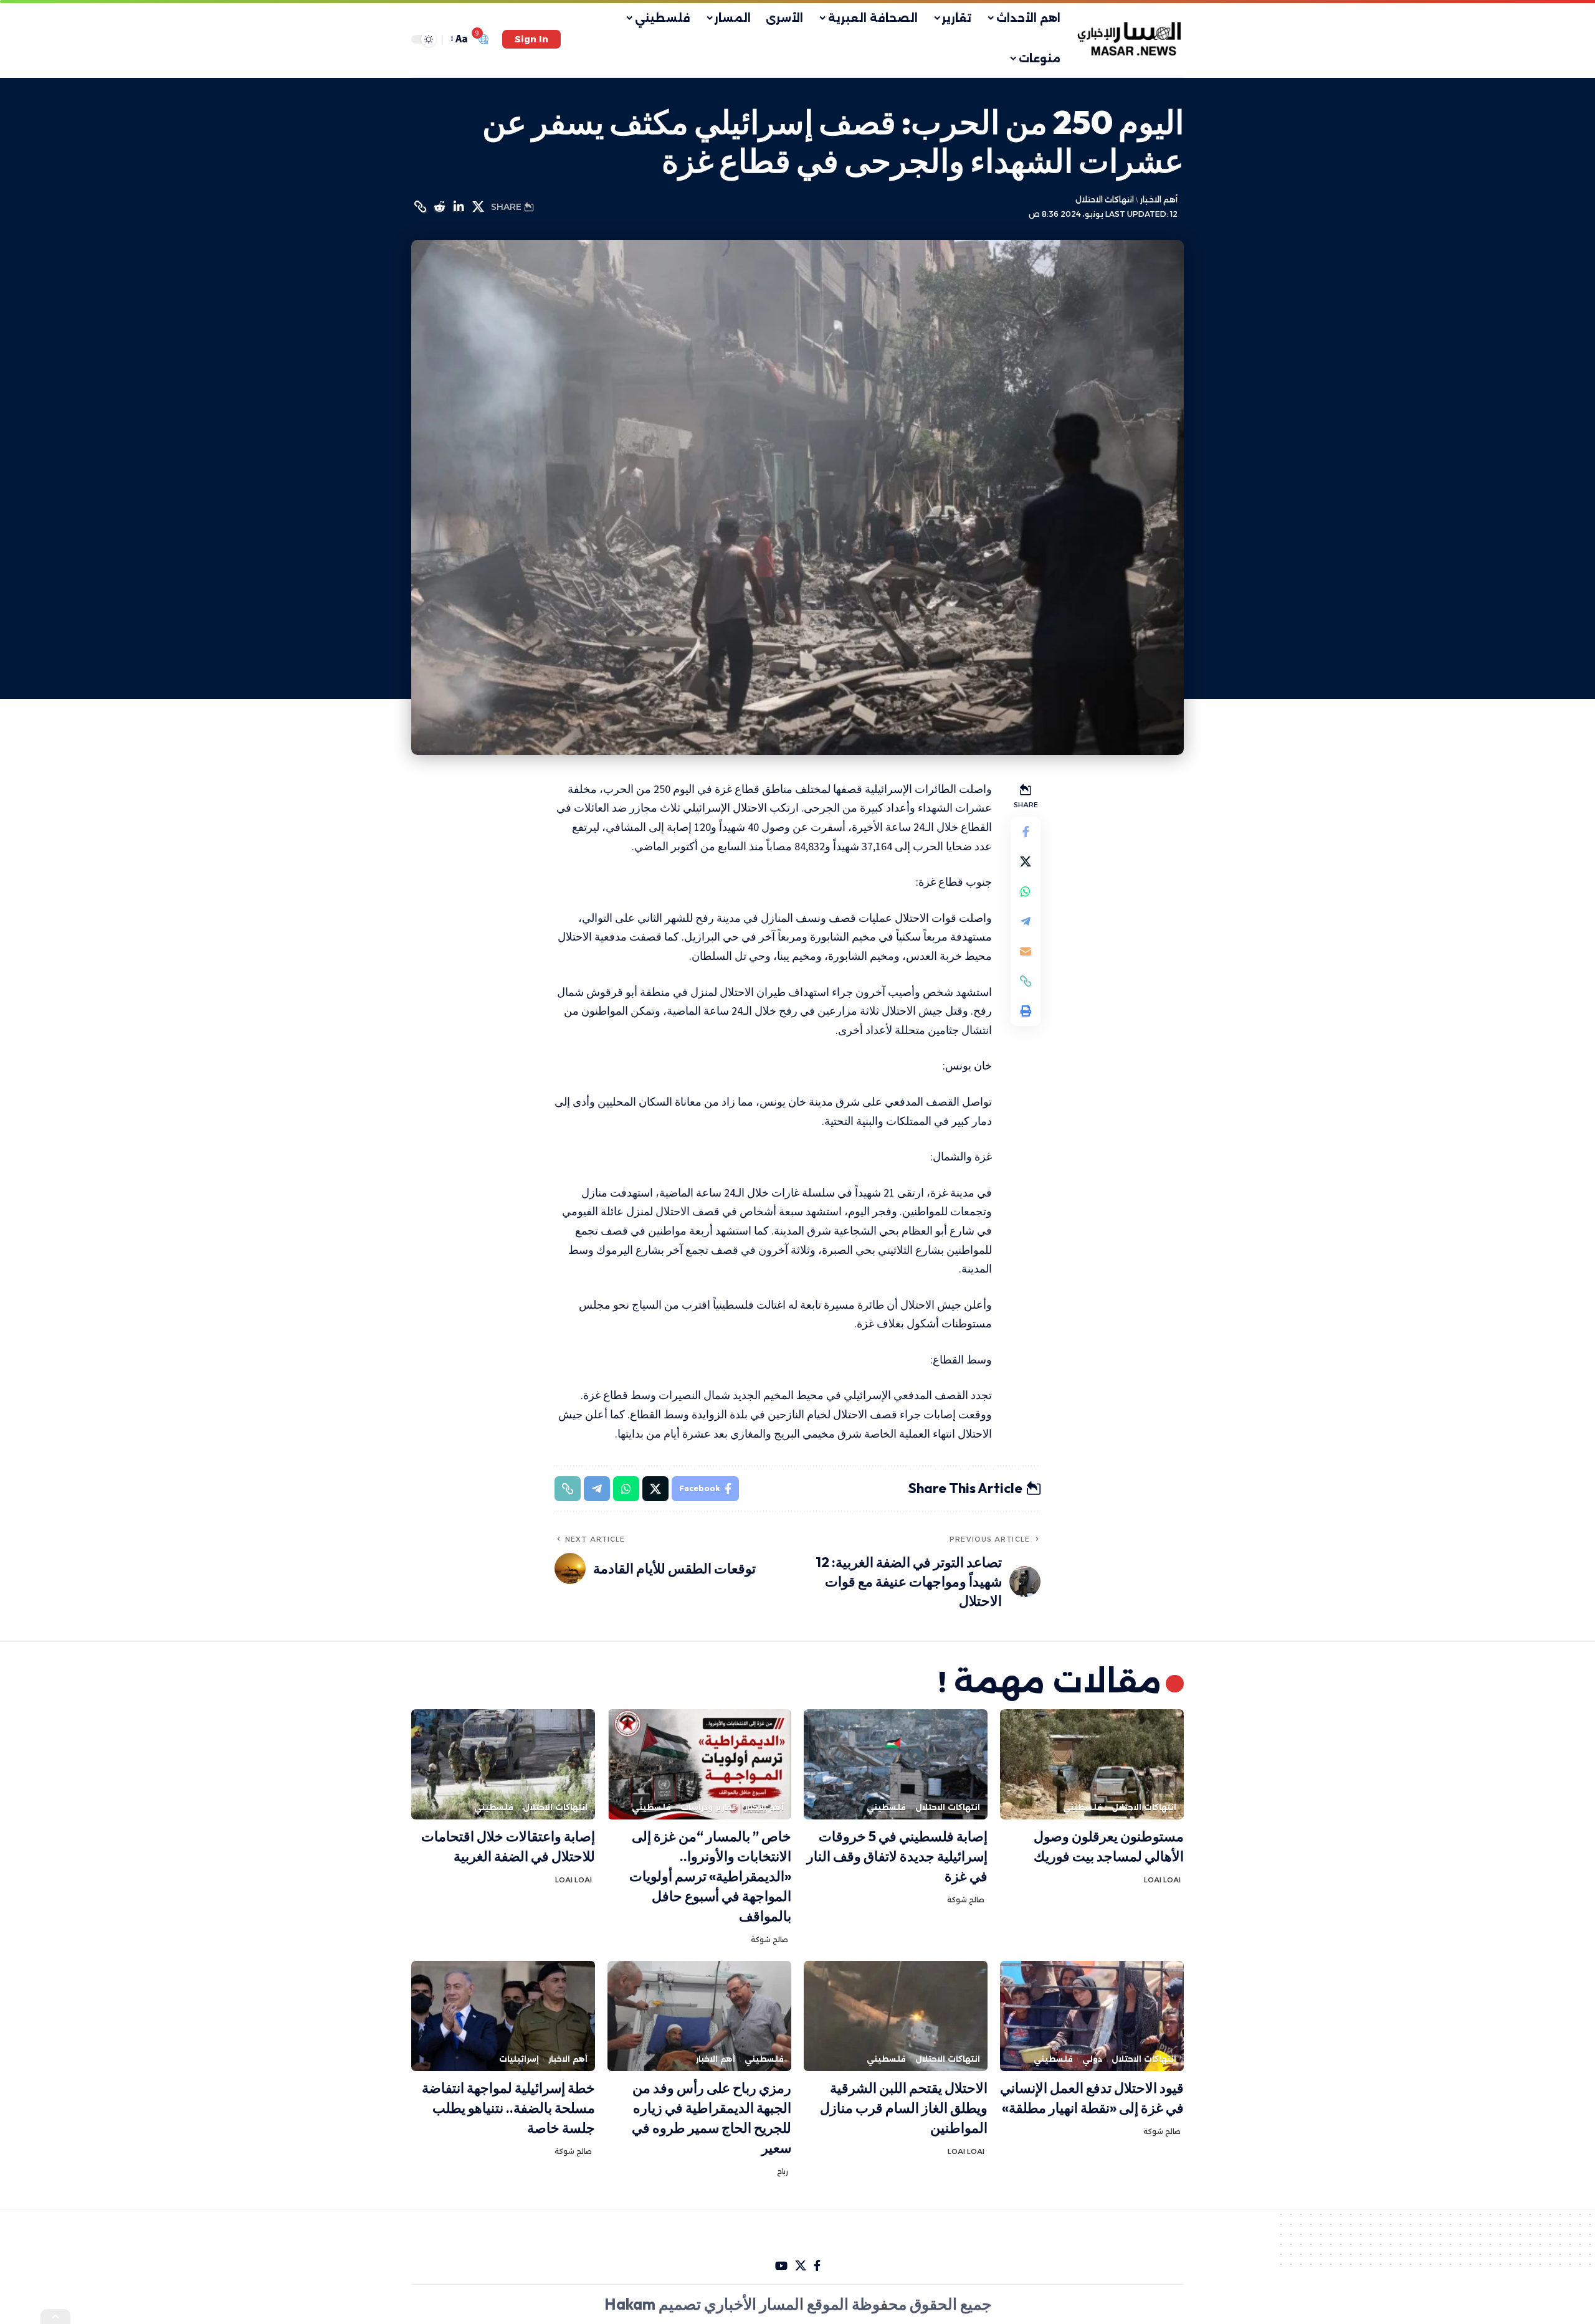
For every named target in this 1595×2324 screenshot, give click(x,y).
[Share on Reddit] (439, 207)
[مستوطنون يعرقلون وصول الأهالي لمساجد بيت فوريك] (1092, 1764)
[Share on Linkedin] (459, 207)
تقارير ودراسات (708, 1807)
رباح (783, 2171)
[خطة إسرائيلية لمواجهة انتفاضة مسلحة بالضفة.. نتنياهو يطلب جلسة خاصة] (503, 2016)
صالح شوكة (966, 1900)
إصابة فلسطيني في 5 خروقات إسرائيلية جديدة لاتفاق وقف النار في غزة (897, 1856)
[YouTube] (781, 2266)
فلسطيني (1083, 1807)
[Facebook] (817, 2266)
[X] (801, 2266)
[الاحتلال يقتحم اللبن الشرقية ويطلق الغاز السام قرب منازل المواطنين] (896, 2016)
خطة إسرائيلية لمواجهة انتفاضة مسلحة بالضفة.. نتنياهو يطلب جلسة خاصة (508, 2108)
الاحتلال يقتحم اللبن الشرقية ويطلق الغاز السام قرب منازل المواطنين (904, 2108)
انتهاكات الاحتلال (1105, 200)
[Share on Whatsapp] (1026, 891)
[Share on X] (478, 207)
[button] (531, 39)
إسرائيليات (519, 2059)
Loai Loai (1162, 1880)
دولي (1092, 2059)
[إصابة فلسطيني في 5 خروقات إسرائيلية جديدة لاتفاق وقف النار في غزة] (896, 1764)
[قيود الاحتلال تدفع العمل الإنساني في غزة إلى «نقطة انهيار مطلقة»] (1092, 2016)
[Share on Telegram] (1026, 921)
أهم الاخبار (1159, 200)
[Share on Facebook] (1026, 832)
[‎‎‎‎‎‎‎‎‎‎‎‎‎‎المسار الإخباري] (1131, 39)
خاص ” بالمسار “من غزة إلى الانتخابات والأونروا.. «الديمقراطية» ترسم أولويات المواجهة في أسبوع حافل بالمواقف (710, 1876)
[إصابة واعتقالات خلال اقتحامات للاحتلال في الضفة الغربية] (503, 1764)
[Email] (1026, 951)
